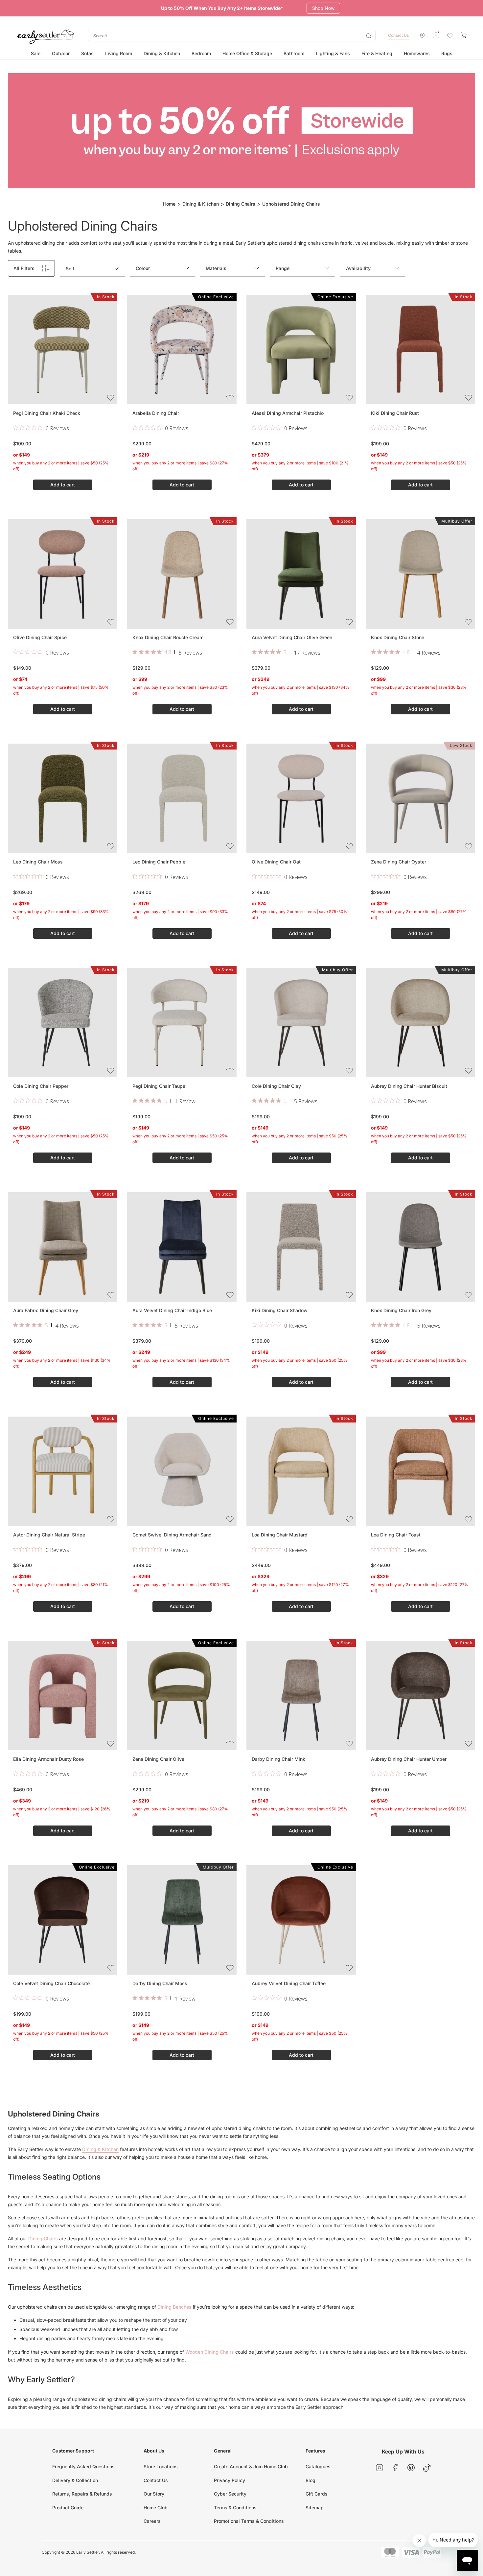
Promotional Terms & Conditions (249, 2521)
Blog (310, 2480)
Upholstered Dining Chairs (291, 204)
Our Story (154, 2494)
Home (169, 204)
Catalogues (318, 2466)
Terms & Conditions (235, 2508)
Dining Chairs (241, 204)
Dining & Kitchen (201, 204)
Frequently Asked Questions (83, 2466)
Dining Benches (174, 2307)
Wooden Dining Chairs (210, 2352)
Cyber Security (230, 2494)
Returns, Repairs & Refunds (82, 2494)
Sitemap (315, 2508)
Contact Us (398, 35)
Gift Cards (317, 2494)
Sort (70, 269)
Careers (152, 2521)
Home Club (156, 2508)
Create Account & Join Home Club (251, 2466)
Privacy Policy (230, 2480)
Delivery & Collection (75, 2480)
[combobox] (232, 36)
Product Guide (68, 2508)
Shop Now (325, 8)
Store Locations (161, 2466)
